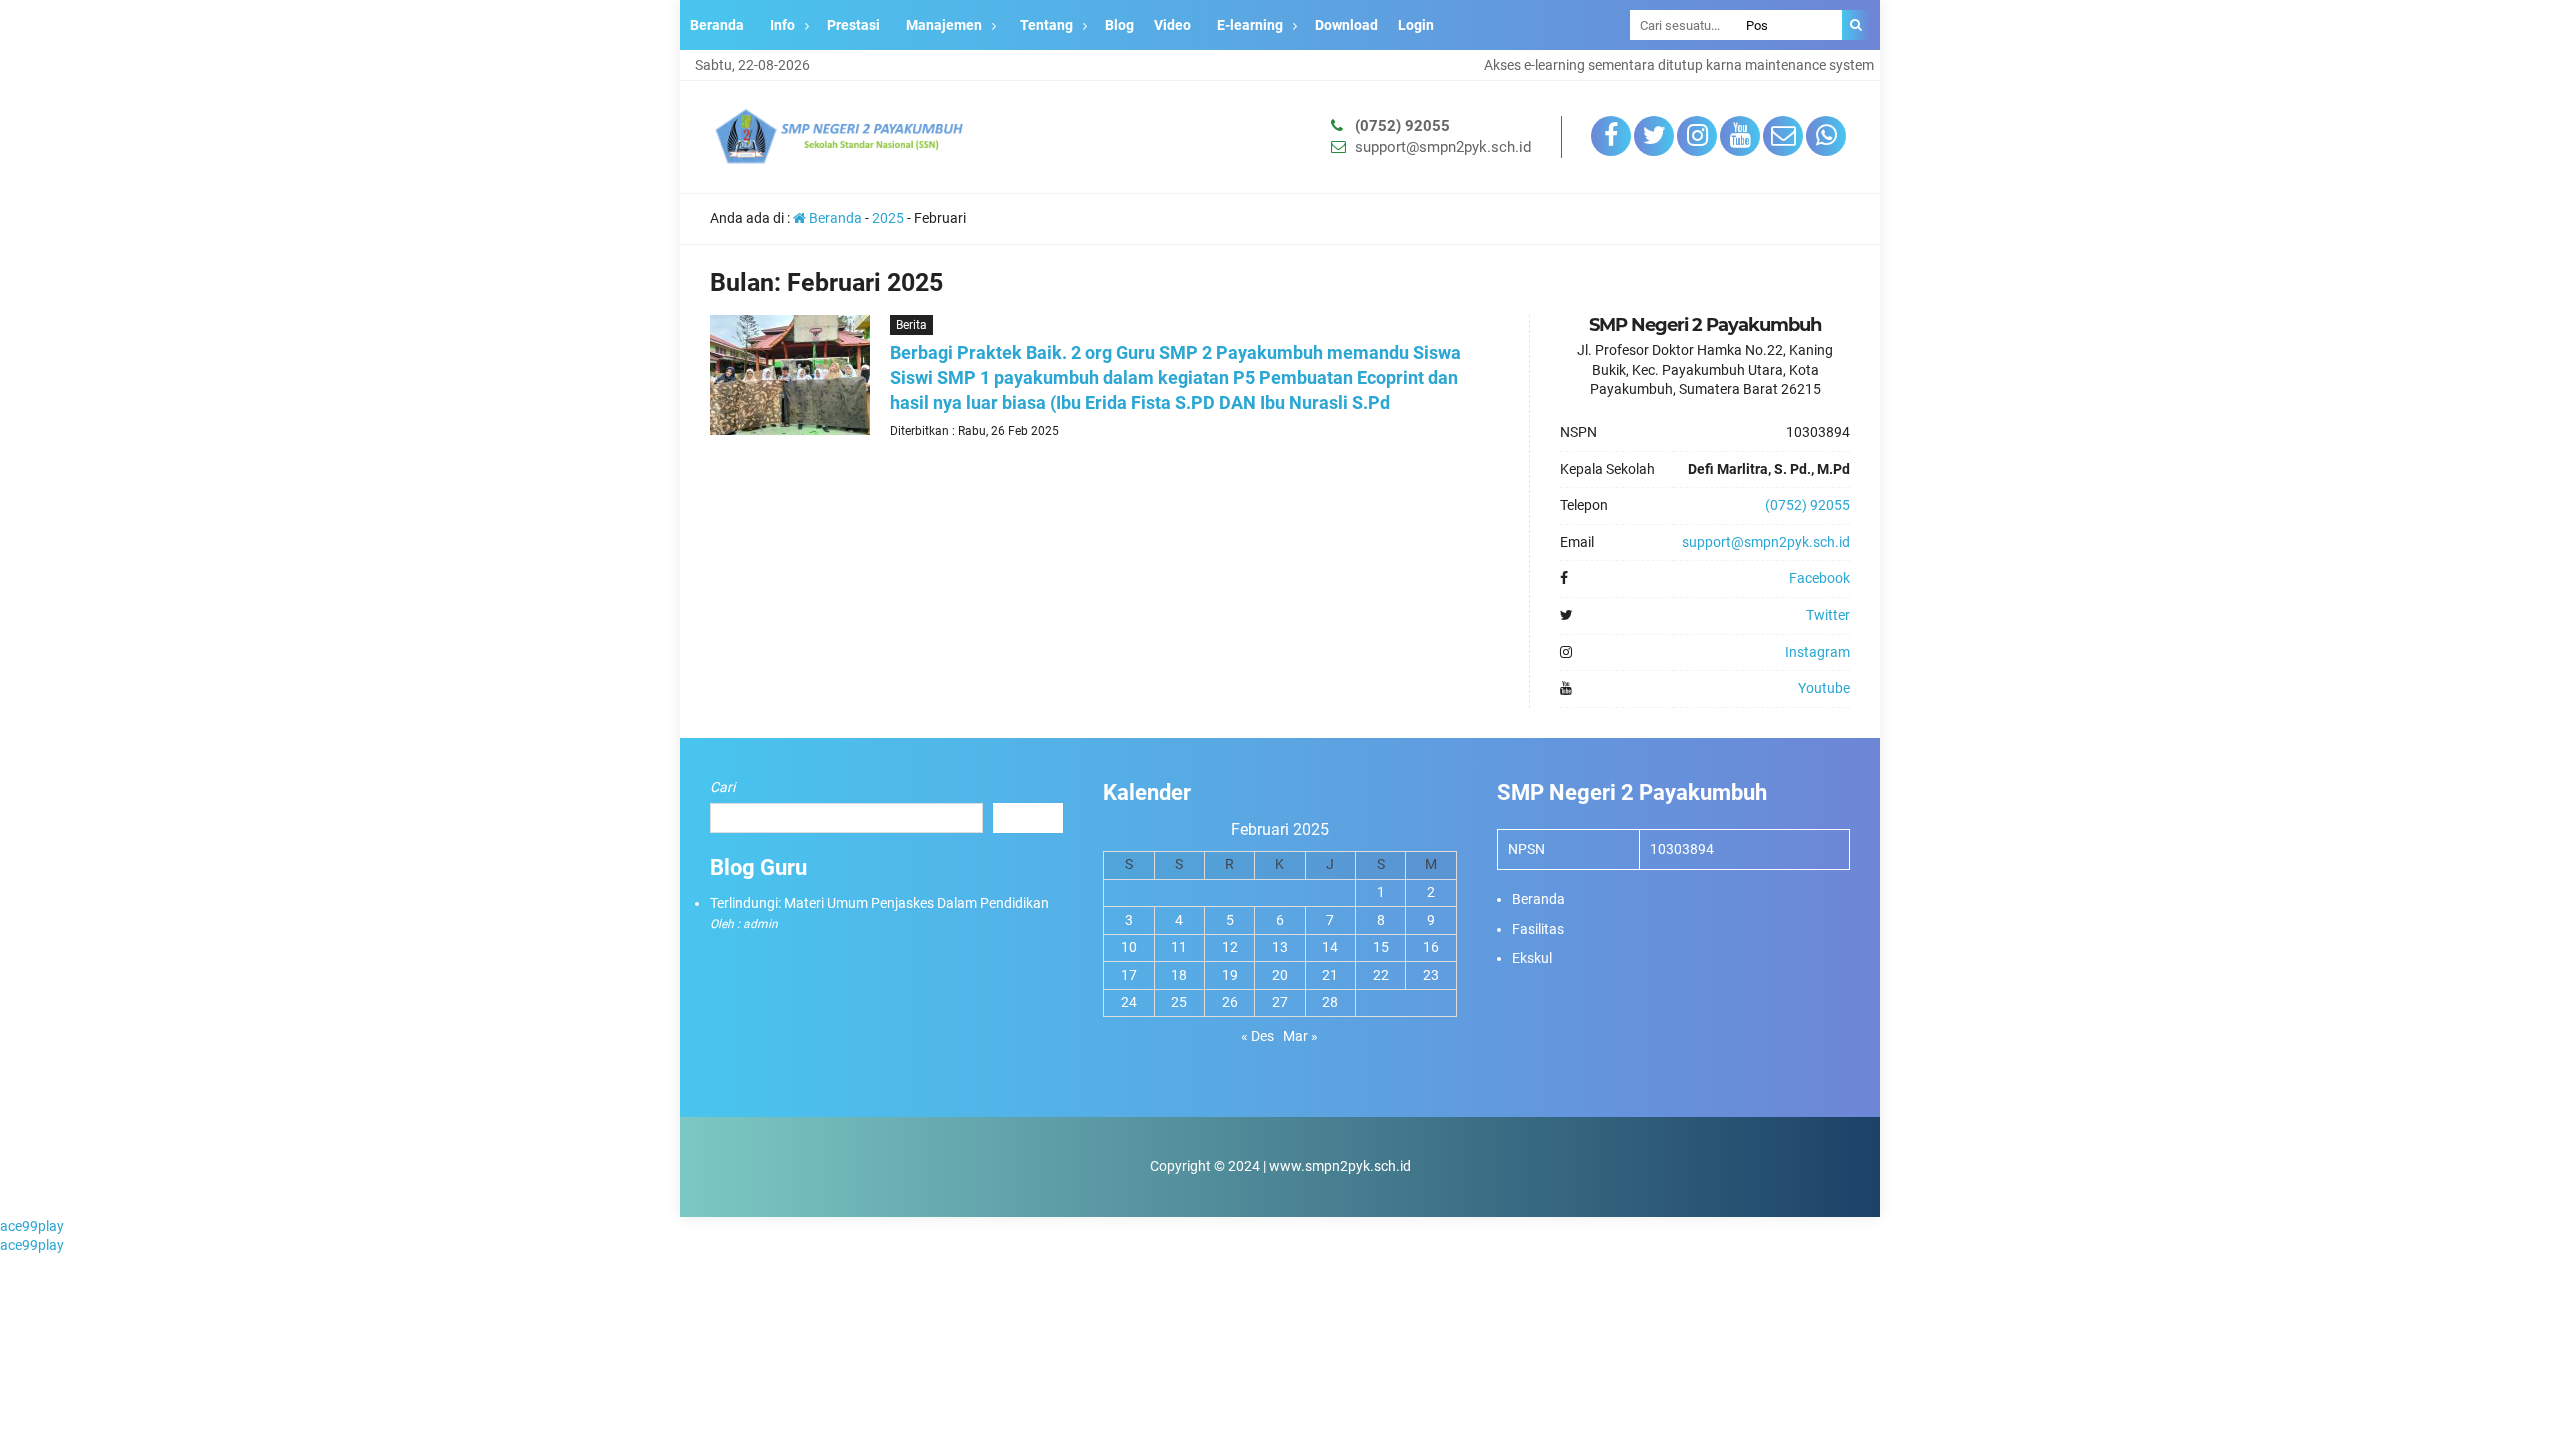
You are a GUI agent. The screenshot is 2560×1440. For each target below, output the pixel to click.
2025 (888, 218)
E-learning (1250, 25)
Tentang (1046, 25)
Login (1416, 25)
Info (782, 25)
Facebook (1819, 578)
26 (1230, 1002)
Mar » (1300, 1036)
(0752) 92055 (1402, 126)
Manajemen (944, 25)
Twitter (1828, 615)
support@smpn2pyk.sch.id (1443, 147)
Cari (722, 787)
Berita (911, 325)
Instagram (1817, 652)
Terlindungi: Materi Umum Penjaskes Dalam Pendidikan (879, 903)
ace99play (32, 1226)
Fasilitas (1538, 929)
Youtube (1824, 688)
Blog (1119, 25)
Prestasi (853, 25)
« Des (1257, 1036)
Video (1172, 25)
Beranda (717, 25)
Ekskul (1532, 958)
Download (1346, 25)
